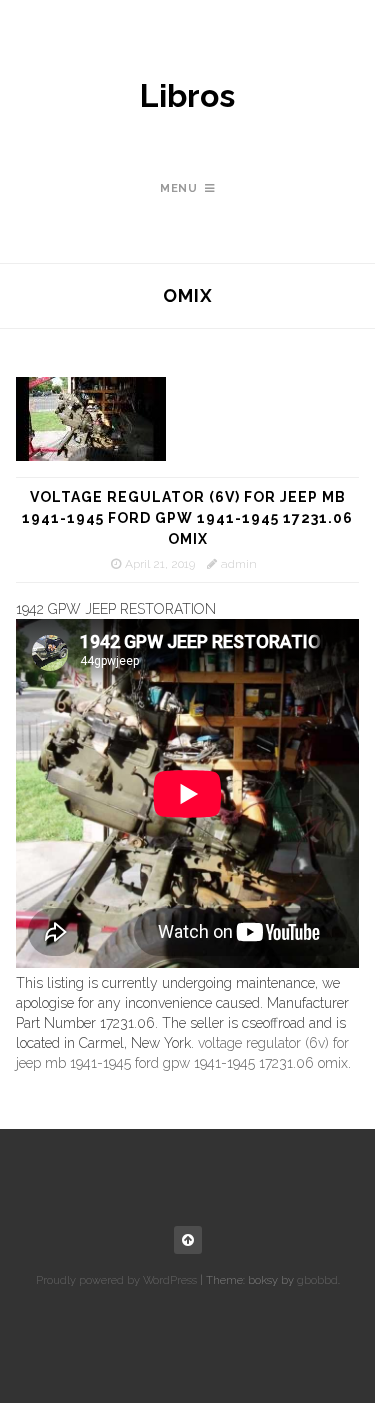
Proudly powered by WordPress (116, 1280)
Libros (187, 96)
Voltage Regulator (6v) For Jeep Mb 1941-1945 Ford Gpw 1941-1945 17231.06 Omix (187, 518)
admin (239, 564)
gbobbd (317, 1280)
